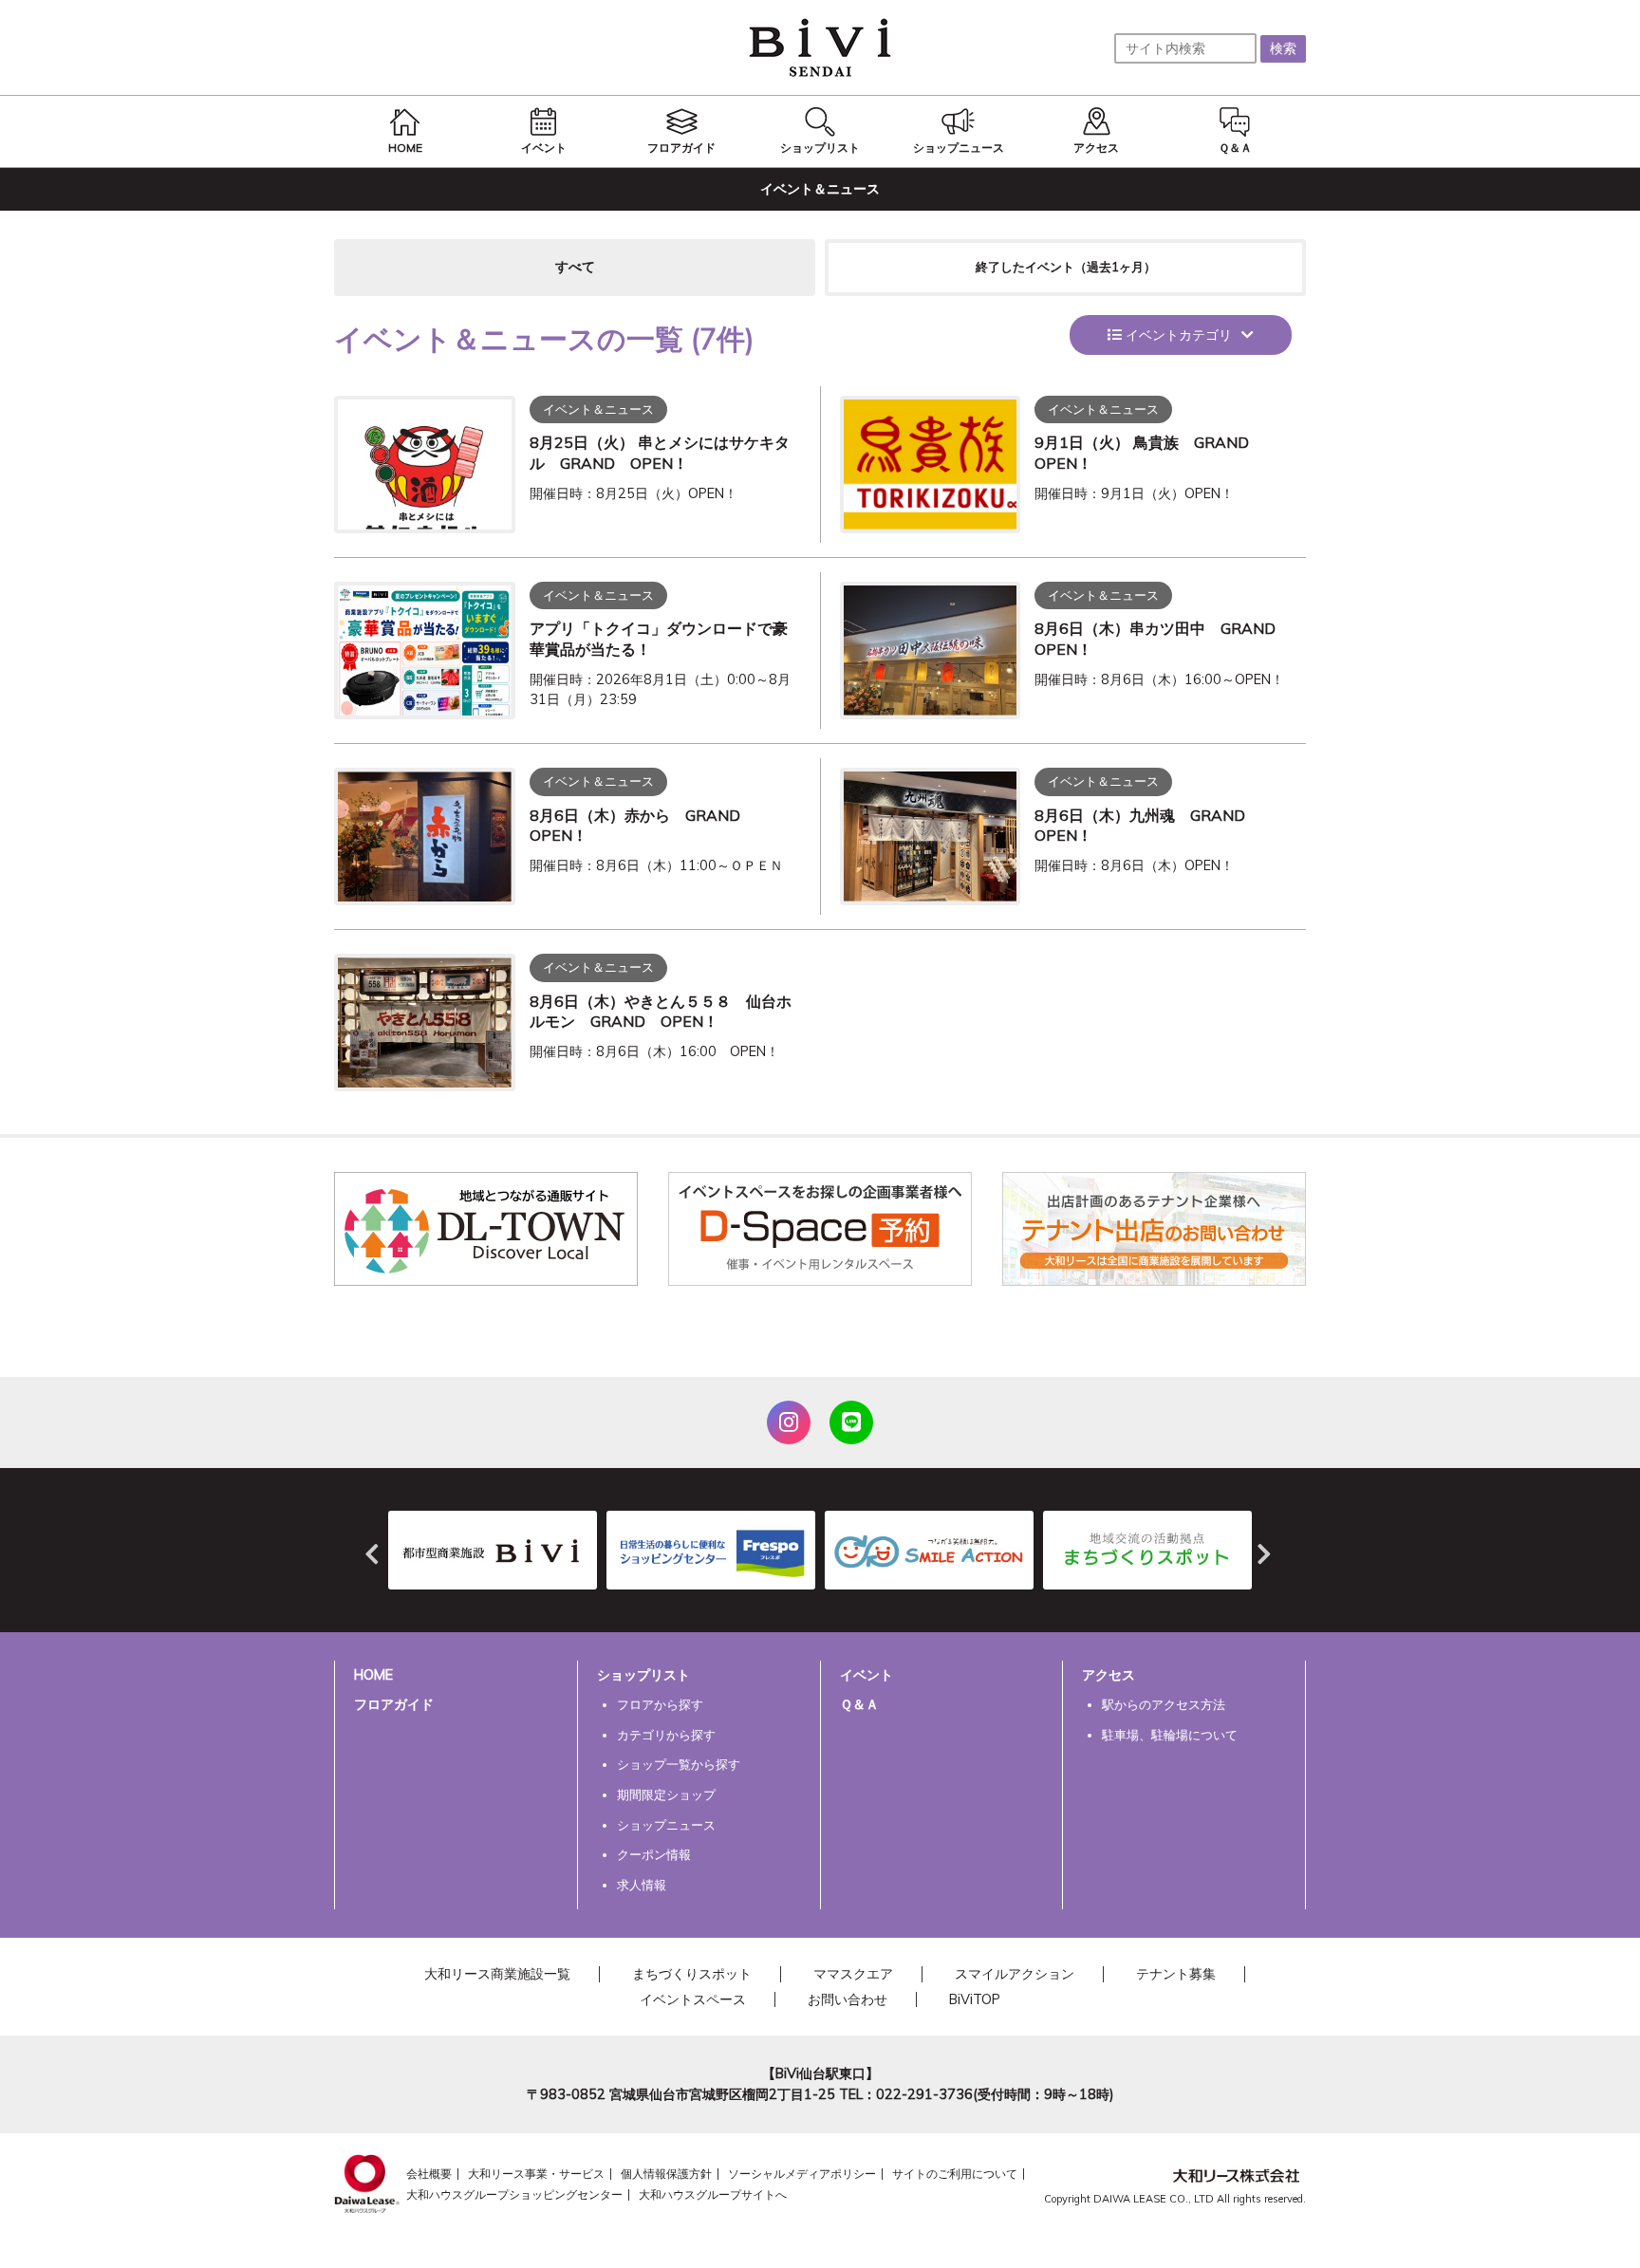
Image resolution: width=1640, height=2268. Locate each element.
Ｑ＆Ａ (859, 1704)
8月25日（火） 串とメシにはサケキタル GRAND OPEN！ (660, 453)
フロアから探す (660, 1704)
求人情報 (642, 1885)
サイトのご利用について (955, 2174)
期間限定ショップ (666, 1794)
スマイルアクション (1015, 1974)
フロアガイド (394, 1704)
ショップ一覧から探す (679, 1764)
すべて (575, 267)
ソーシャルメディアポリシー (802, 2174)
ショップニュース (666, 1825)
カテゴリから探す (666, 1735)
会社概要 (429, 2174)
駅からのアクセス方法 (1164, 1704)
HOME (373, 1675)
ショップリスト (643, 1675)
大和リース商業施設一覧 (497, 1974)
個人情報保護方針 (666, 2174)
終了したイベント (1066, 267)
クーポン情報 (654, 1854)
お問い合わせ (848, 1999)
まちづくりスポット (692, 1974)
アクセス (1109, 1675)
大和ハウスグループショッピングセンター (514, 2194)
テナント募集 (1176, 1974)
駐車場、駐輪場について (1170, 1735)
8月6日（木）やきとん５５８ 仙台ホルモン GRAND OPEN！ (661, 1012)
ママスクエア (853, 1974)
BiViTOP (975, 1999)
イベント (867, 1675)
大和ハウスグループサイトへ (713, 2194)
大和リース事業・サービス (536, 2174)
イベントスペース (693, 1999)
